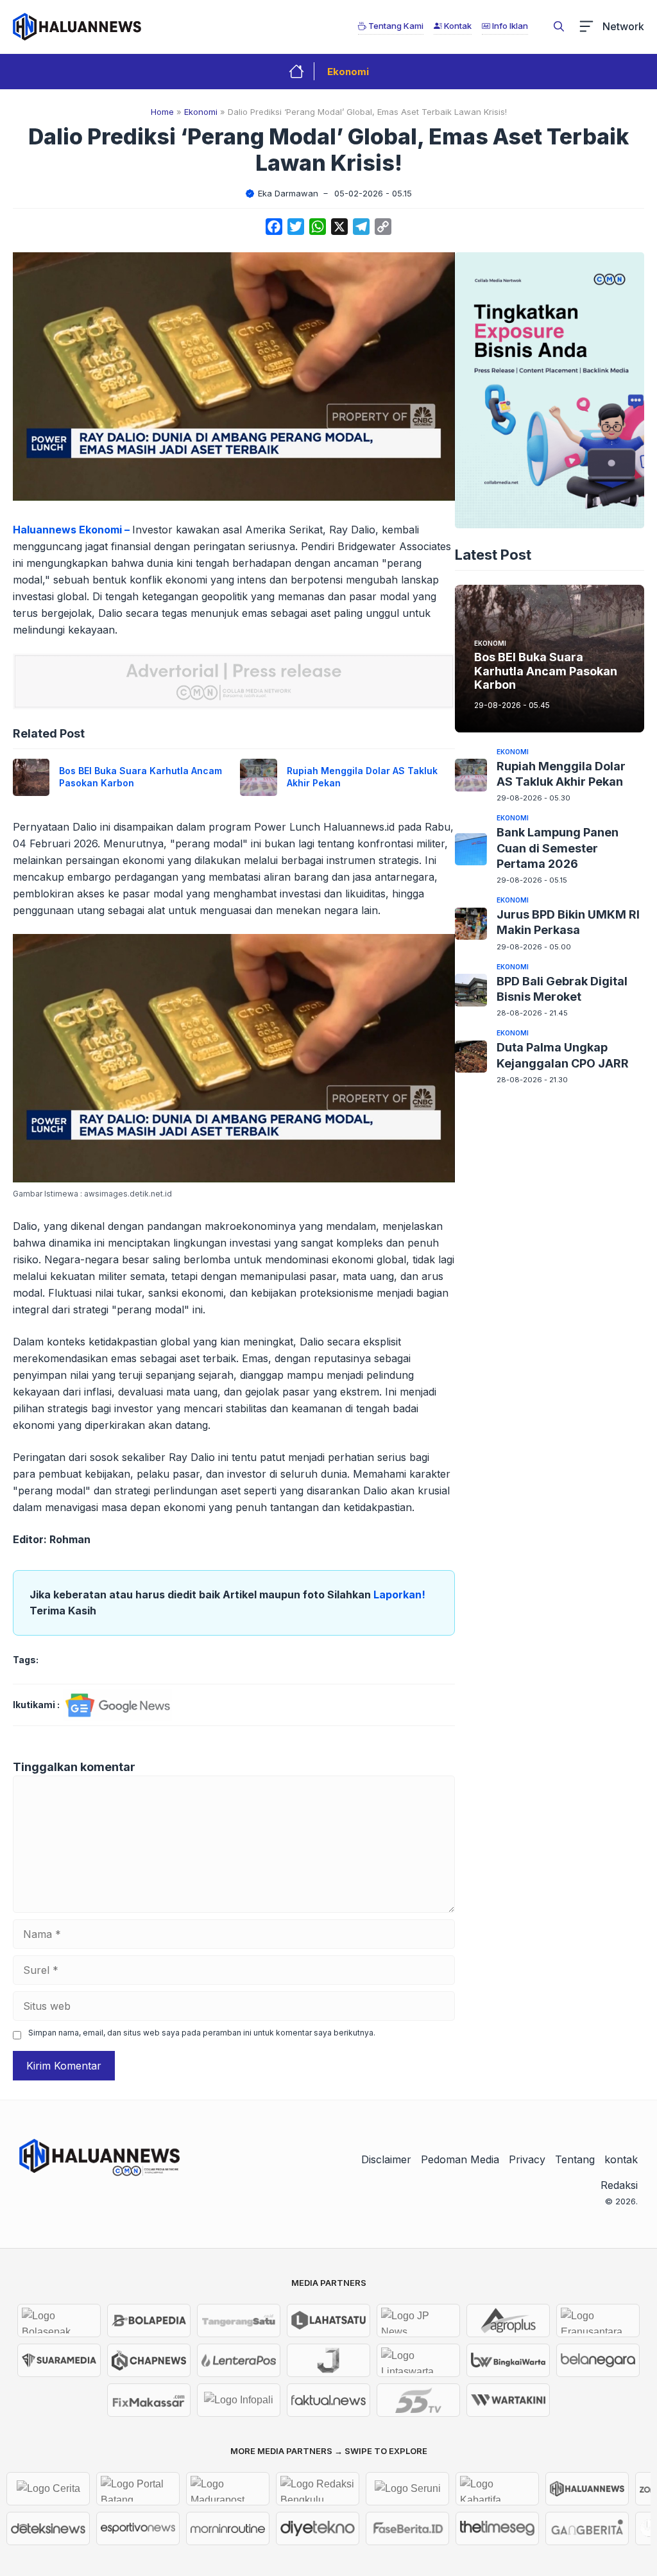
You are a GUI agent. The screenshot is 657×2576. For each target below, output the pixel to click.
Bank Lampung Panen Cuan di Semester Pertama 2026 (558, 848)
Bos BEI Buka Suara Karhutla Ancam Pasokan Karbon (546, 671)
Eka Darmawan (288, 193)
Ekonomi (348, 72)
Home (162, 112)
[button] (559, 26)
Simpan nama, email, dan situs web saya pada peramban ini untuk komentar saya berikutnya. (202, 2033)
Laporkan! (399, 1595)
